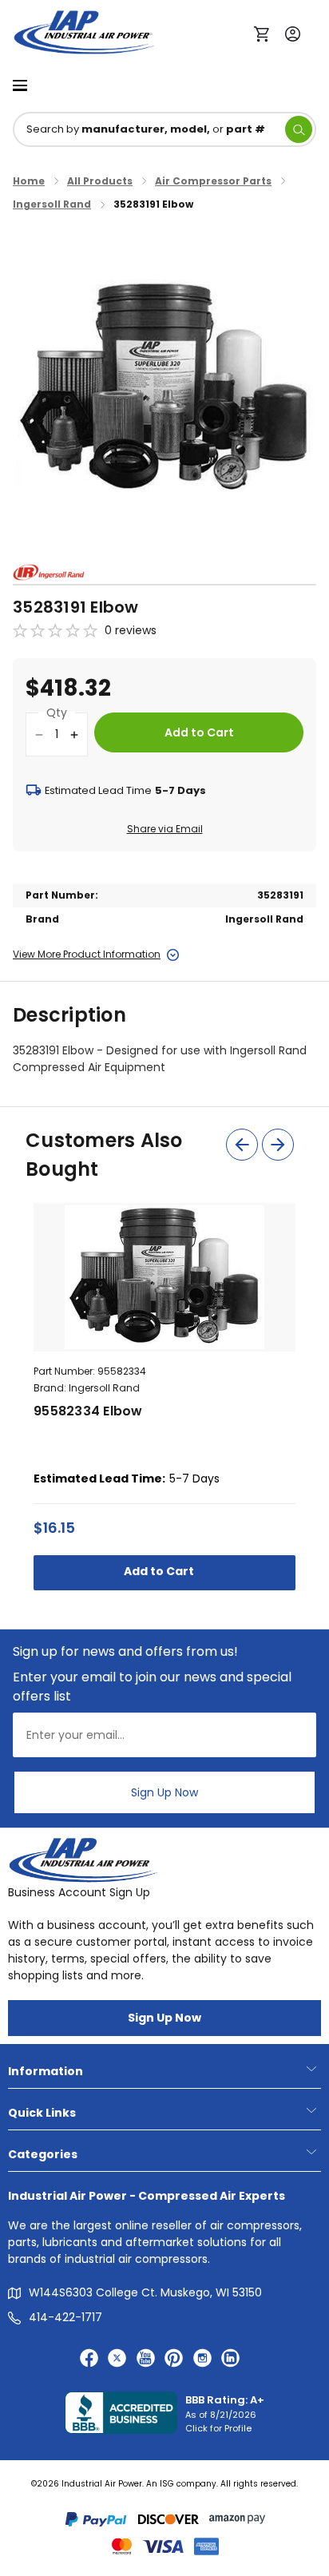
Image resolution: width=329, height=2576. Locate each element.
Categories (43, 2154)
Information (46, 2071)
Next (278, 1145)
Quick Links (42, 2113)
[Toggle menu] (20, 84)
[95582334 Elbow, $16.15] (164, 1277)
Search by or (146, 129)
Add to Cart (160, 1571)
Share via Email (165, 829)
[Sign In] (289, 32)
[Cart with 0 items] (266, 33)
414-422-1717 (65, 2317)
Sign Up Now (164, 1792)
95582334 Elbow (88, 1411)
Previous (242, 1145)
